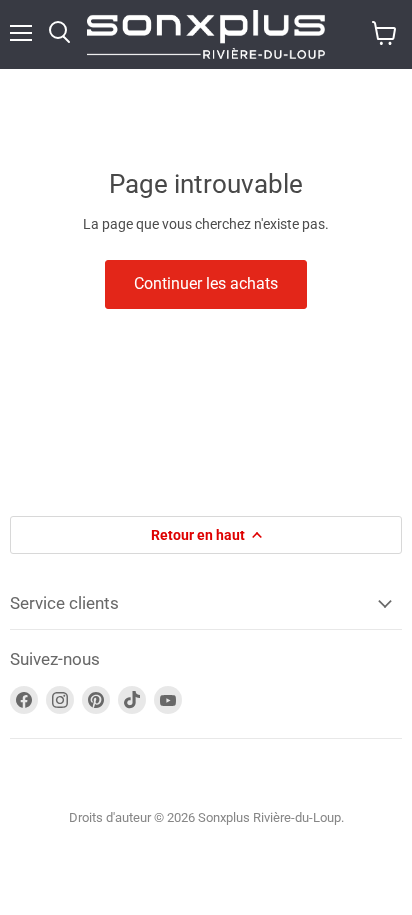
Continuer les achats (206, 283)
